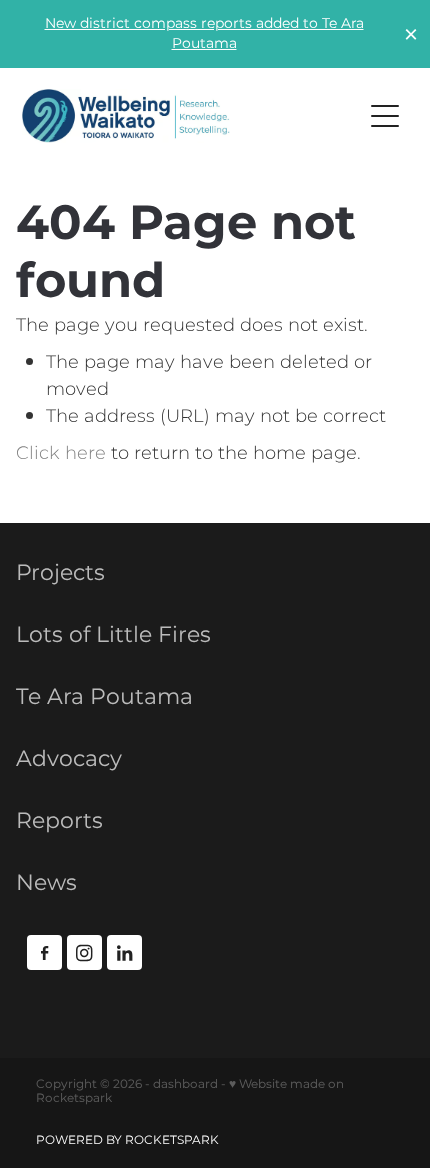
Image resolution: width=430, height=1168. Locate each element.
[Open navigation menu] (385, 116)
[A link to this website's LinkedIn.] (124, 952)
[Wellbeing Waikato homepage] (181, 116)
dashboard (185, 1084)
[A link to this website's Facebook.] (44, 952)
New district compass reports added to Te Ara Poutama (204, 33)
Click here (61, 453)
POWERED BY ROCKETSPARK (127, 1140)
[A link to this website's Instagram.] (84, 952)
